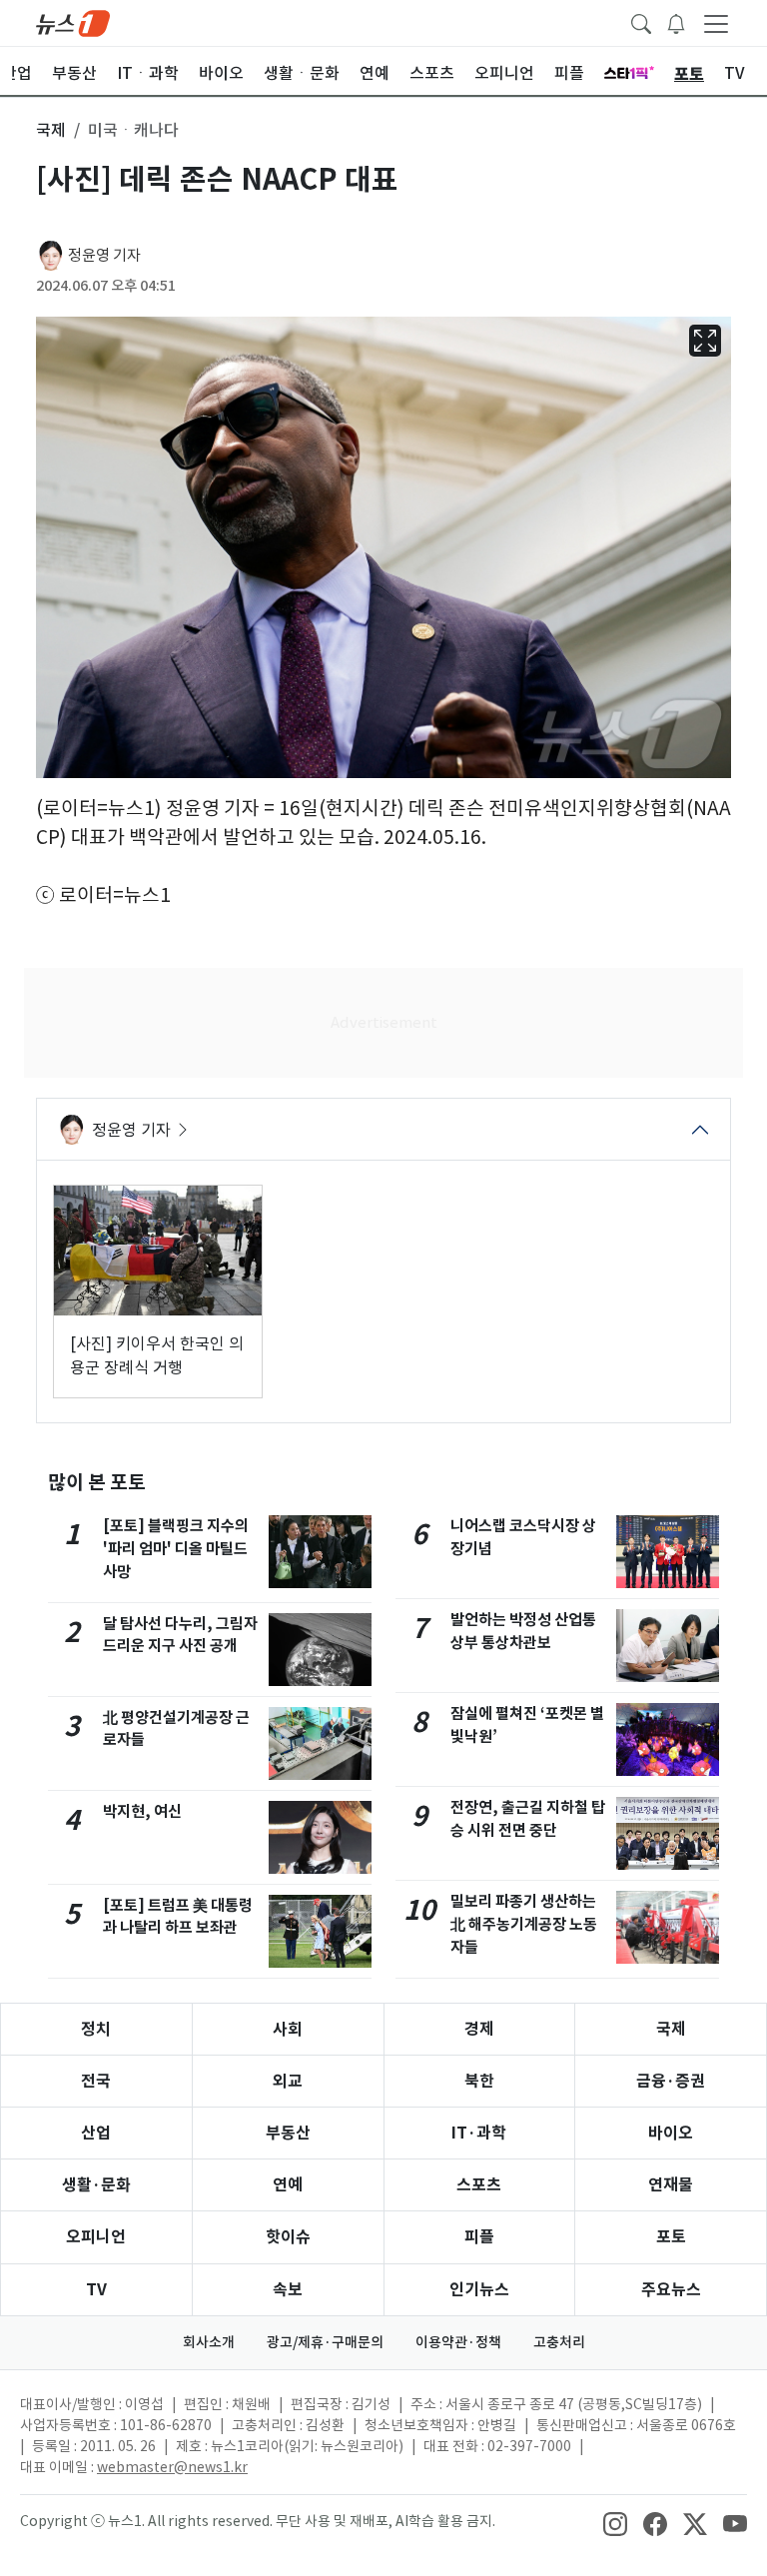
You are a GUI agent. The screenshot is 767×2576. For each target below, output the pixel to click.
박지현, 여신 (142, 1811)
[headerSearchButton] (641, 22)
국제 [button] (51, 130)
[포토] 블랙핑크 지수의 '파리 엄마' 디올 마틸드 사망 (176, 1549)
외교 (288, 2081)
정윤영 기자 (104, 255)
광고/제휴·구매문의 (325, 2342)
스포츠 (479, 2185)
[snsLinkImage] (615, 2523)
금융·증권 (671, 2081)
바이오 (671, 2133)
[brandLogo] (73, 22)
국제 (671, 2029)
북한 (479, 2081)
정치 (96, 2029)
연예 (288, 2185)
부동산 (288, 2133)
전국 (96, 2081)
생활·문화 (96, 2185)
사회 (288, 2029)
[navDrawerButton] (716, 23)
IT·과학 (479, 2133)
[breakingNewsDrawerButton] (676, 22)
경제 (479, 2029)
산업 (96, 2133)
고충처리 (559, 2342)
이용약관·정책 (458, 2342)
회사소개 (209, 2342)
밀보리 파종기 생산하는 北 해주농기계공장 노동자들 (524, 1924)
